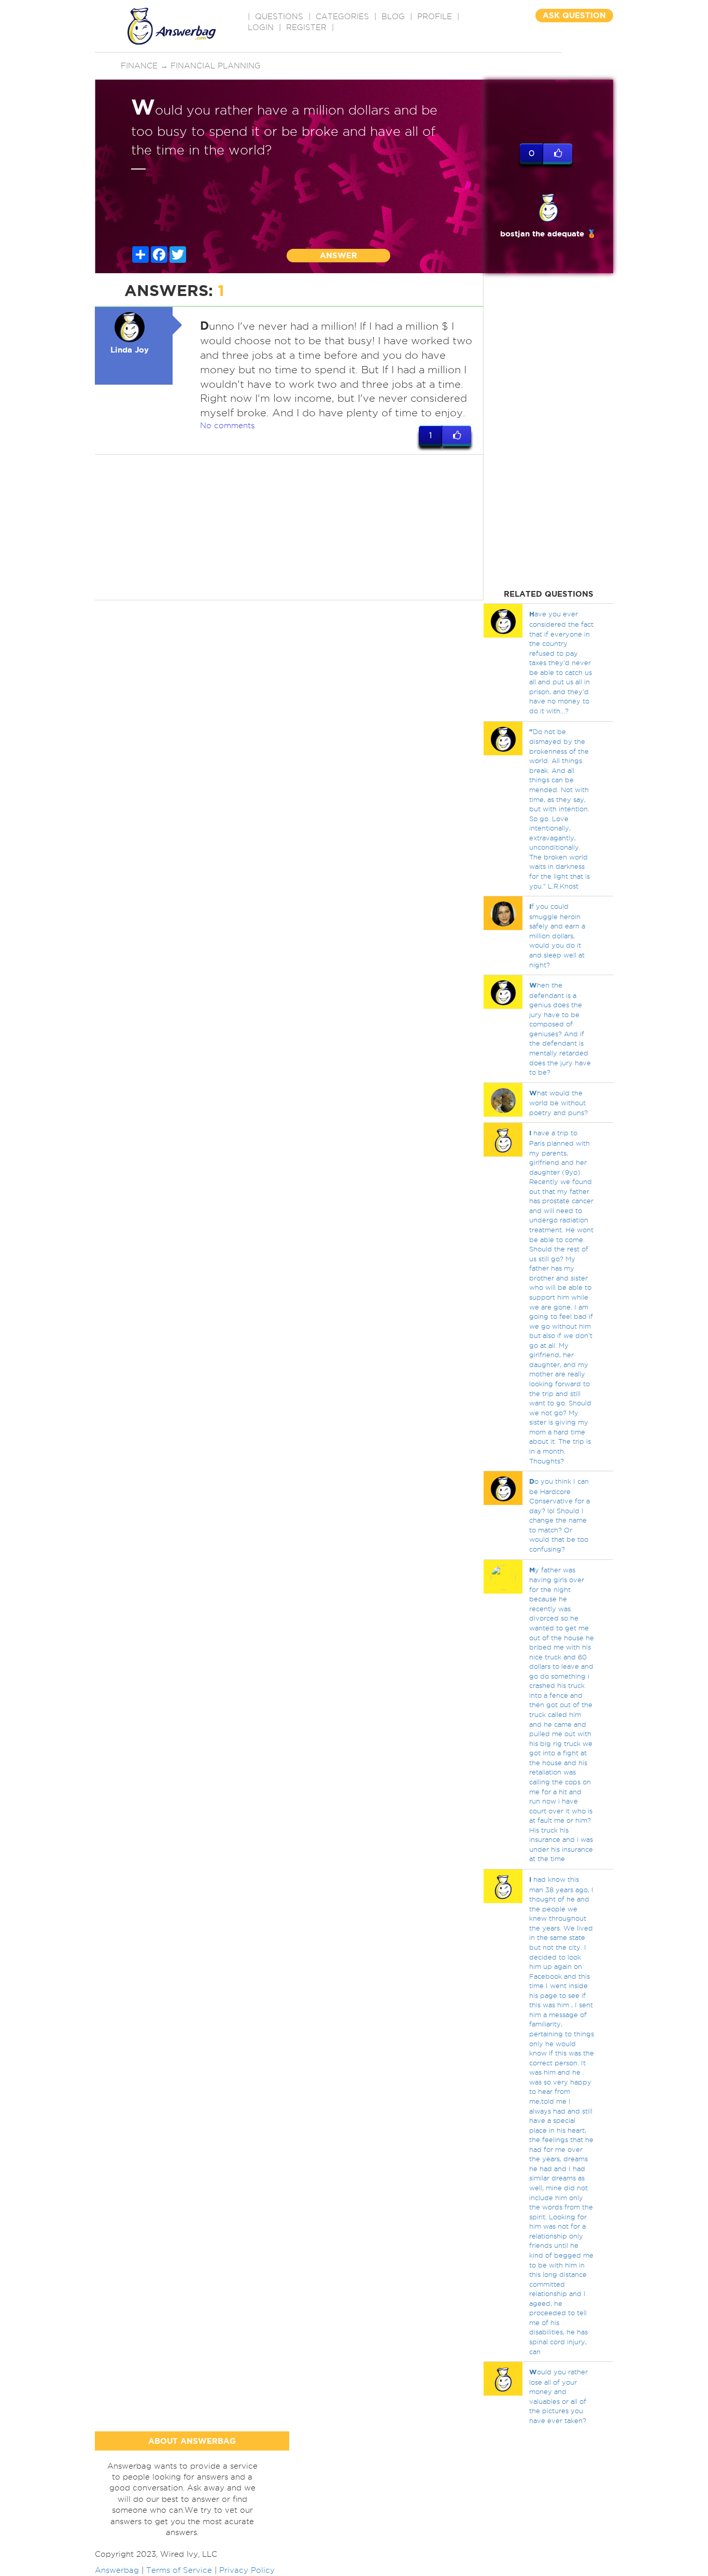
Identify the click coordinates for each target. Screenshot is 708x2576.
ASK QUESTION (574, 15)
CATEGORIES (342, 17)
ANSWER (338, 255)
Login (261, 27)
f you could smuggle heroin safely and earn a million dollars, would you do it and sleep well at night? (557, 935)
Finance (139, 66)
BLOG (393, 17)
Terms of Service (179, 2570)
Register (306, 27)
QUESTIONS (279, 17)
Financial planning (216, 66)
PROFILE (435, 17)
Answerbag (117, 2570)
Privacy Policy (247, 2570)
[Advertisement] (289, 527)
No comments (227, 426)
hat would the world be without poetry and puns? (558, 1103)
